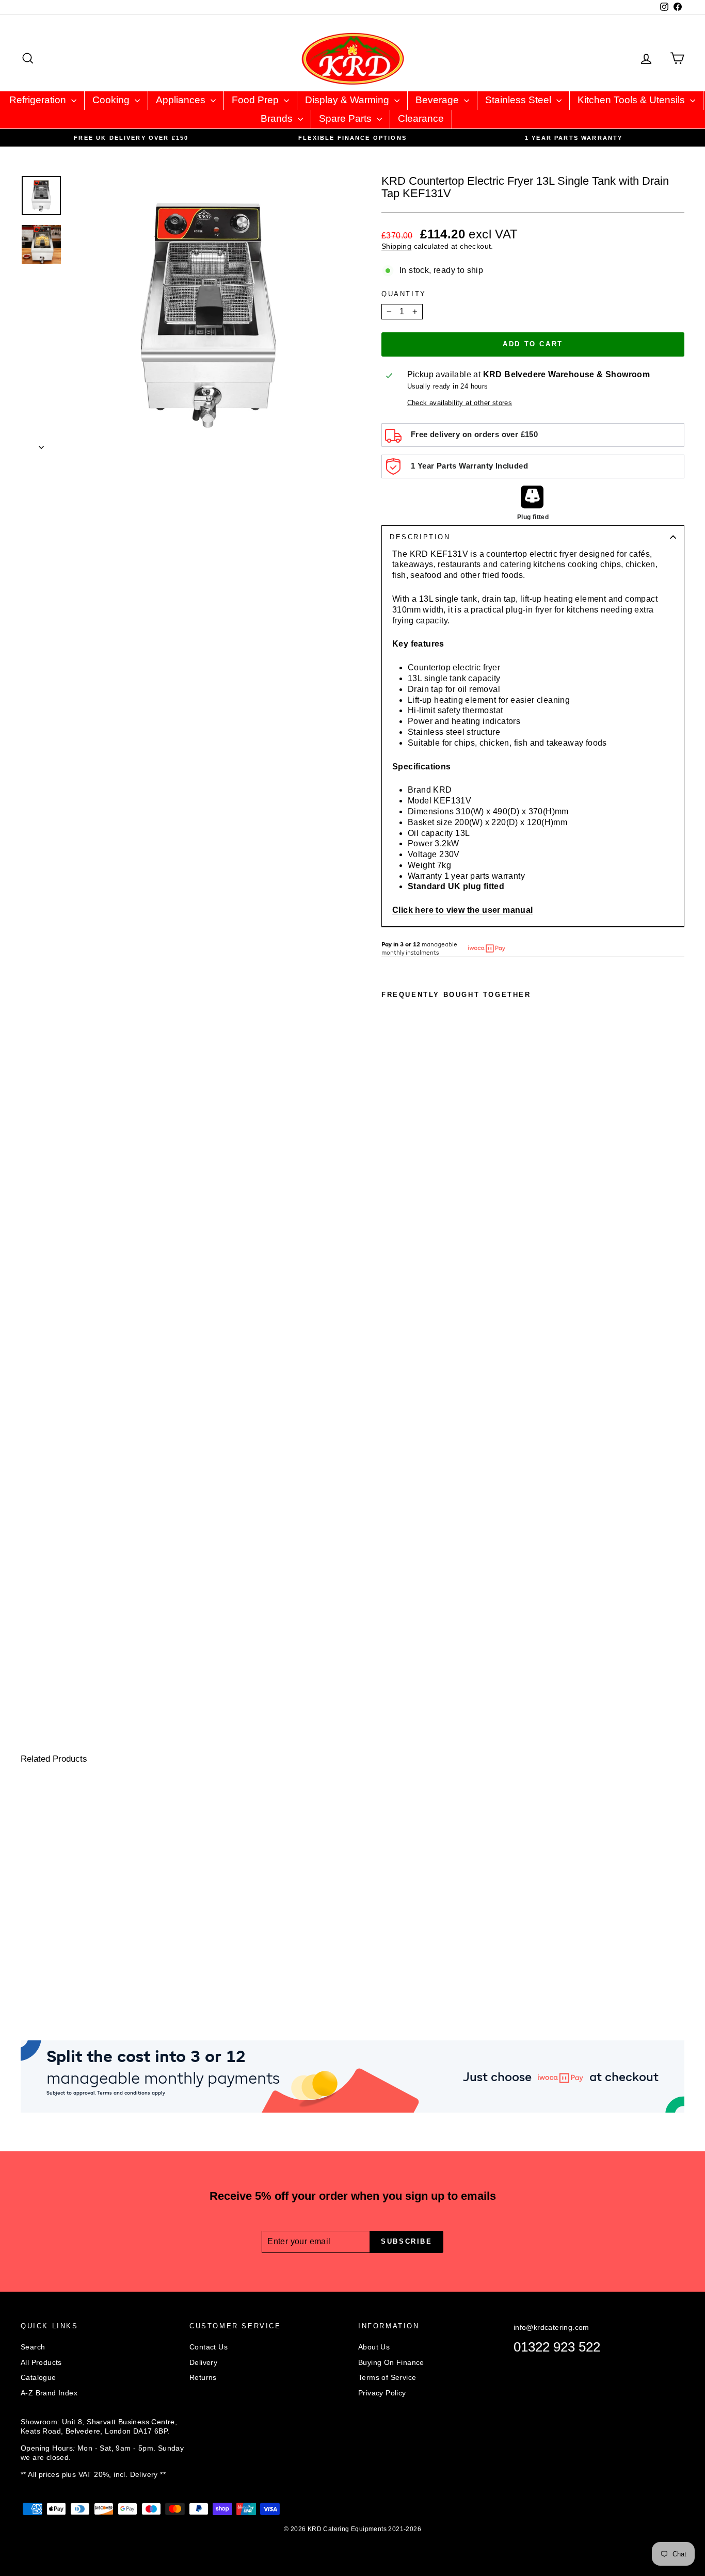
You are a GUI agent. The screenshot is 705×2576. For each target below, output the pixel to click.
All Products (41, 2362)
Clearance (421, 118)
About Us (374, 2347)
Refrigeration (39, 100)
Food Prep (257, 100)
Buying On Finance (391, 2362)
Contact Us (209, 2347)
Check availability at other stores (460, 403)
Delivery (203, 2362)
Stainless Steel (519, 100)
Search (33, 2347)
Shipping (396, 246)
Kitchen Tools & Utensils (632, 100)
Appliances (182, 100)
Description (420, 537)
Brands (278, 118)
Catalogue (38, 2377)
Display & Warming (348, 100)
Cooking (112, 100)
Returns (203, 2377)
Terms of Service (387, 2377)
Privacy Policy (382, 2393)
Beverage (438, 100)
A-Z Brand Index (49, 2393)
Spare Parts (347, 118)
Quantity (404, 294)
